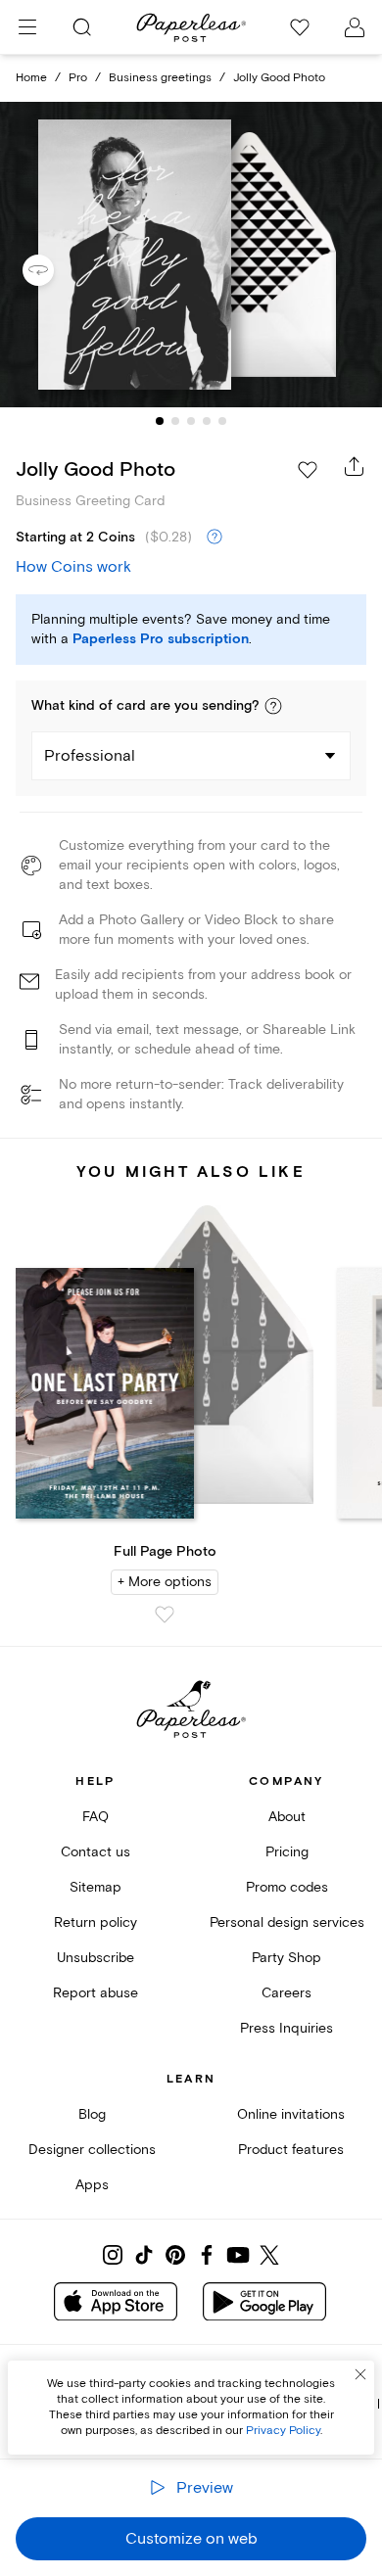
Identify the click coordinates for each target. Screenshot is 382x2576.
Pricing (287, 1852)
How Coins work (73, 567)
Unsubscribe (95, 1958)
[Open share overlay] (355, 466)
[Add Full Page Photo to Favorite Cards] (165, 1615)
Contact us (95, 1852)
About (287, 1817)
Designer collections (92, 2150)
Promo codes (287, 1887)
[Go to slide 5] (222, 421)
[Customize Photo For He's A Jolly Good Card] (191, 255)
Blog (92, 2114)
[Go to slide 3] (191, 421)
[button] (273, 706)
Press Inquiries (286, 2028)
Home (31, 78)
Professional (90, 756)
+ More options (165, 1582)
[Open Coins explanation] (215, 538)
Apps (92, 2185)
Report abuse (95, 1993)
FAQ (95, 1817)
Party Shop (286, 1958)
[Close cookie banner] (360, 2374)
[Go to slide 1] (160, 421)
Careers (286, 1993)
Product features (291, 2150)
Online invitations (291, 2114)
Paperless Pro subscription (161, 639)
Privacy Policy (283, 2431)
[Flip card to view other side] (54, 270)
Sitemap (95, 1887)
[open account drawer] (355, 27)
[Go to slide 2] (175, 421)
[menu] (27, 27)
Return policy (95, 1922)
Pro (78, 78)
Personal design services (287, 1922)
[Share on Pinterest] (175, 2255)
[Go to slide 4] (207, 421)
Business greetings (160, 78)
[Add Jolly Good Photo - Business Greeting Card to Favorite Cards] (308, 470)
